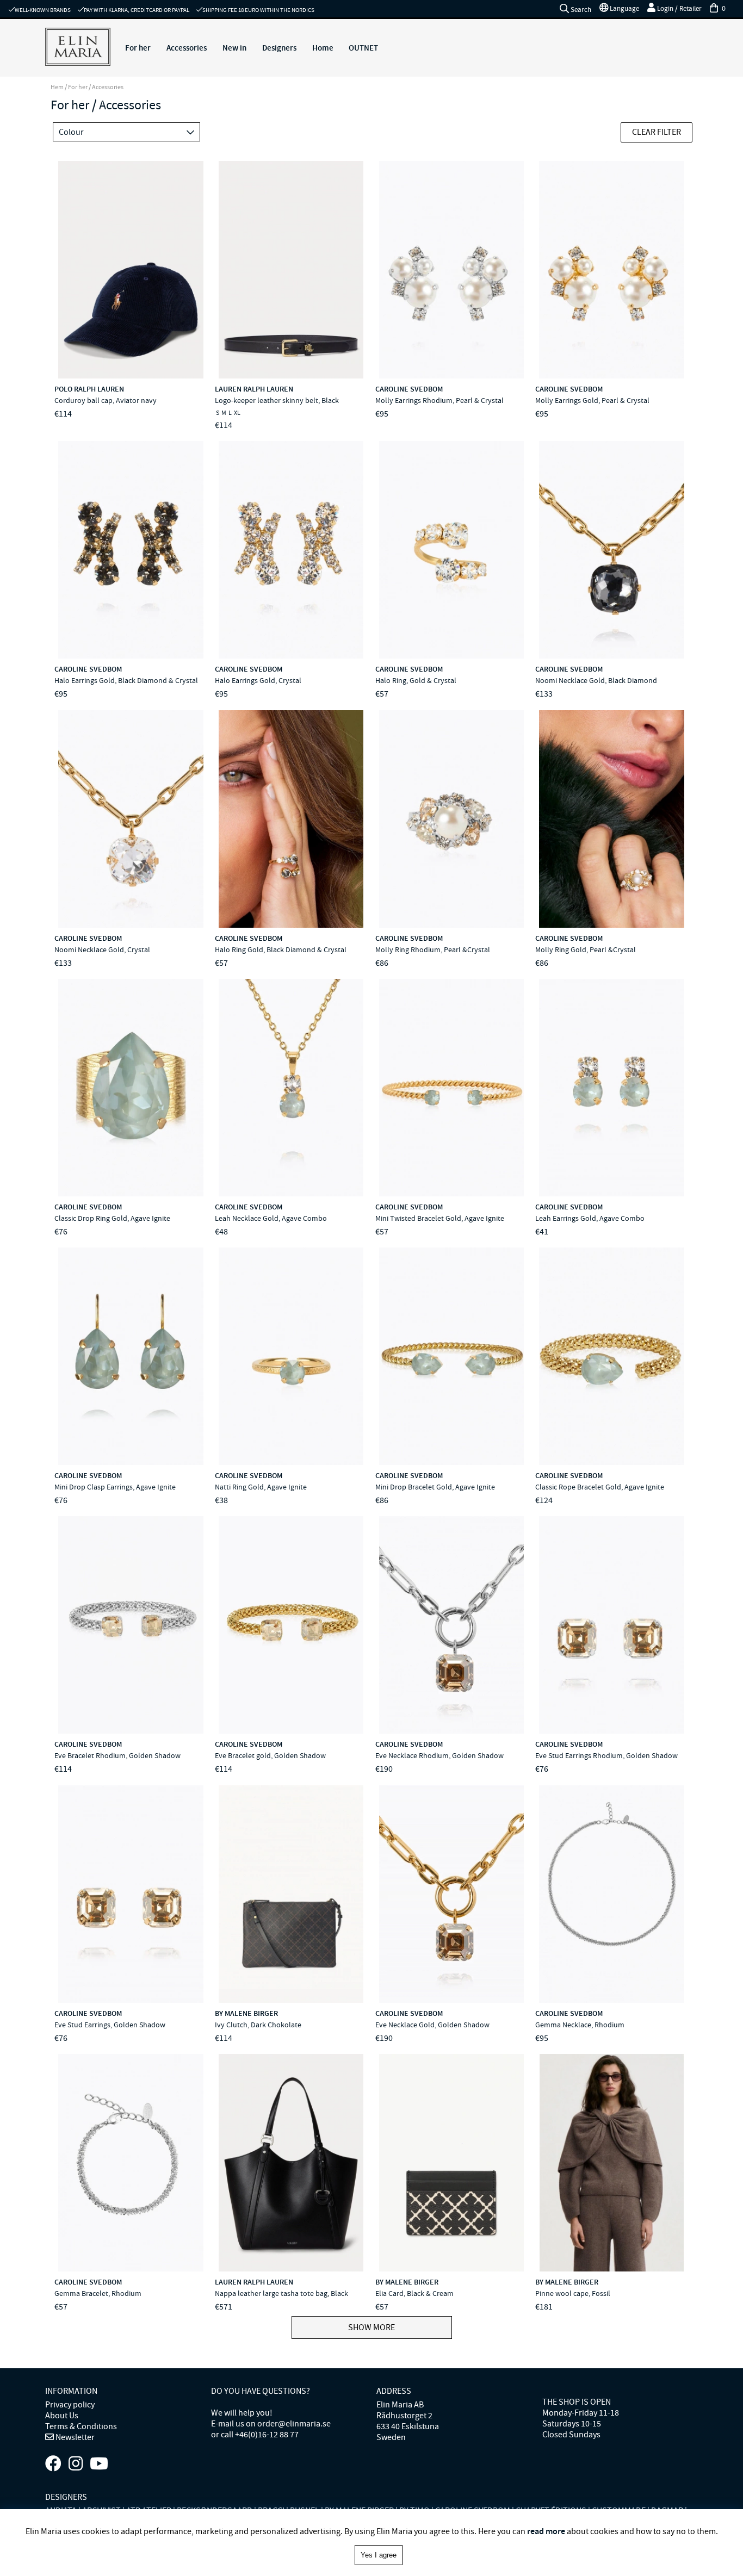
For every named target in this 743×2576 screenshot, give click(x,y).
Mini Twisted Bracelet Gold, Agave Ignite (440, 1218)
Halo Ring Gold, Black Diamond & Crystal (281, 949)
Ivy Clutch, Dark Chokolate (258, 2025)
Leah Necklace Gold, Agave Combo (271, 1218)
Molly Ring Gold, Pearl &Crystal (586, 949)
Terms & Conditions (81, 2426)
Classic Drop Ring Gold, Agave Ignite (112, 1218)
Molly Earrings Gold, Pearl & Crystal (592, 400)
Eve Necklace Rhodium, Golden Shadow (439, 1755)
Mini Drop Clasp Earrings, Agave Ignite (115, 1487)
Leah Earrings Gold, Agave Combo (590, 1218)
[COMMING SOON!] (99, 2464)
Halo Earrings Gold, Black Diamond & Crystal (126, 680)
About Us (62, 2416)
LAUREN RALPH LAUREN (254, 389)
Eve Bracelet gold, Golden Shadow (270, 1755)
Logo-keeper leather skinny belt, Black (277, 400)
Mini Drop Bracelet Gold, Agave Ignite (435, 1487)
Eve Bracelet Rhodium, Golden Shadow (117, 1755)
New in (234, 48)
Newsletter (74, 2437)
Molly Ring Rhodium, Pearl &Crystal (433, 949)
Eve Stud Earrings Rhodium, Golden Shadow (606, 1755)
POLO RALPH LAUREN (89, 389)
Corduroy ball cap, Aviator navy (106, 400)
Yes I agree (379, 2555)
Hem (57, 87)
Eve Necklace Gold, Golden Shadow (432, 2025)
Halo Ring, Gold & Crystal (416, 680)
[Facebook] (53, 2464)
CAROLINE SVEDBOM (409, 389)
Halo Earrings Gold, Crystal (258, 680)
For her (138, 48)
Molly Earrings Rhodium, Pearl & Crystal (439, 400)
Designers (279, 48)
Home (323, 48)
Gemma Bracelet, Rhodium (98, 2293)
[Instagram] (76, 2464)
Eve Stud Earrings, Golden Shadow (110, 2025)
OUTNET (363, 48)
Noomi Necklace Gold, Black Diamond (596, 680)
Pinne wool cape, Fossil (573, 2293)
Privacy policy (70, 2405)
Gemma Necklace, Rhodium (580, 2025)
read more (546, 2531)
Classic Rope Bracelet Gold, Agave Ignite (600, 1487)
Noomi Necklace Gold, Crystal (102, 949)
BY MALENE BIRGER (246, 2013)
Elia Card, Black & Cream (414, 2293)
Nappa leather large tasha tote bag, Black (281, 2293)
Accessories (187, 48)
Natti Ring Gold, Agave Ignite (261, 1487)
